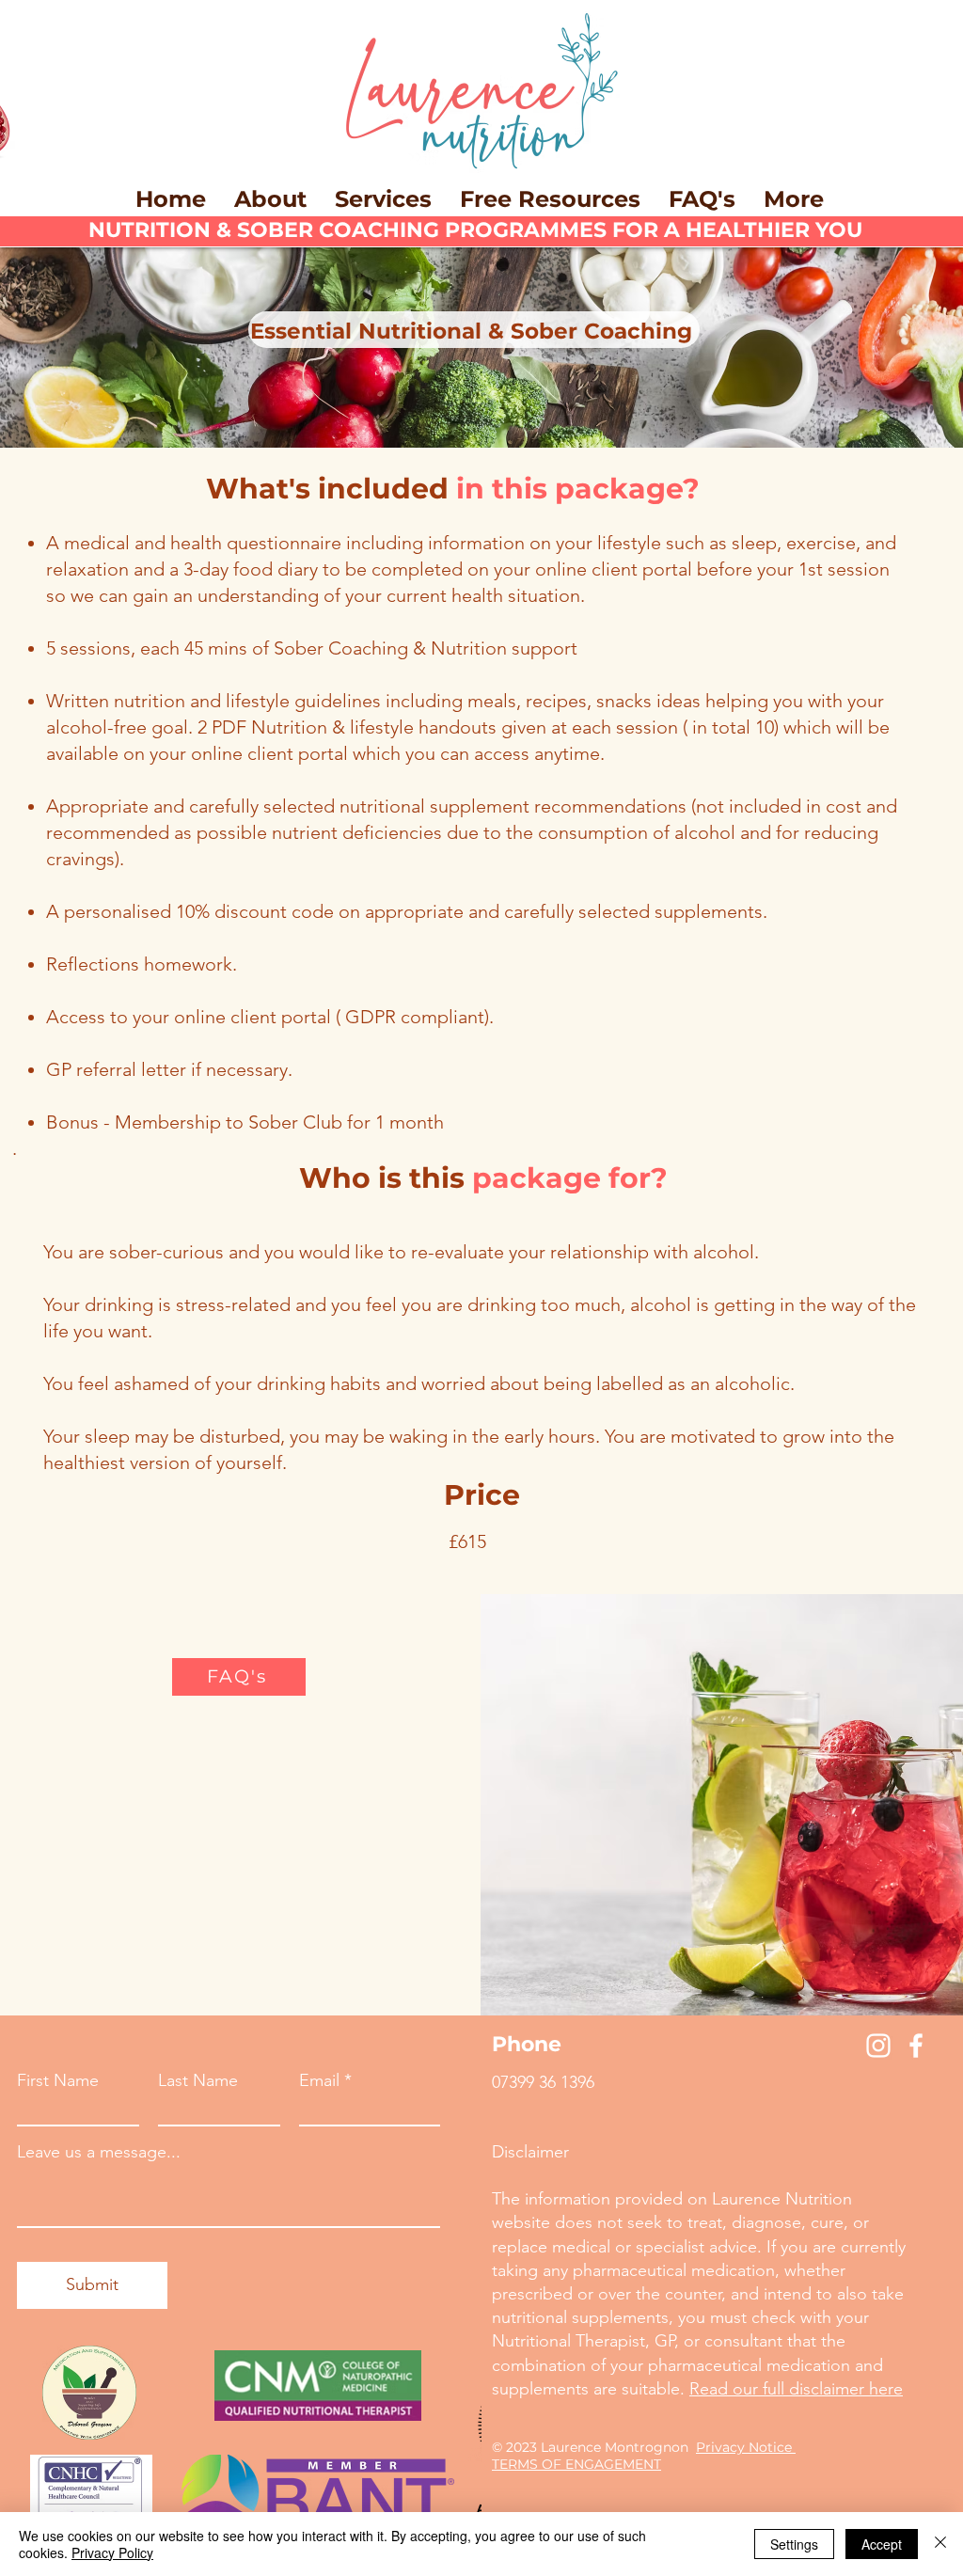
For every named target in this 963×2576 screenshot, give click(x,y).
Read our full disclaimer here (796, 2389)
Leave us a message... (99, 2152)
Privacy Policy (112, 2552)
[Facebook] (916, 2046)
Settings (794, 2544)
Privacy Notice (746, 2447)
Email (319, 2080)
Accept (882, 2544)
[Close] (940, 2544)
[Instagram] (878, 2046)
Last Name (198, 2080)
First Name (58, 2080)
